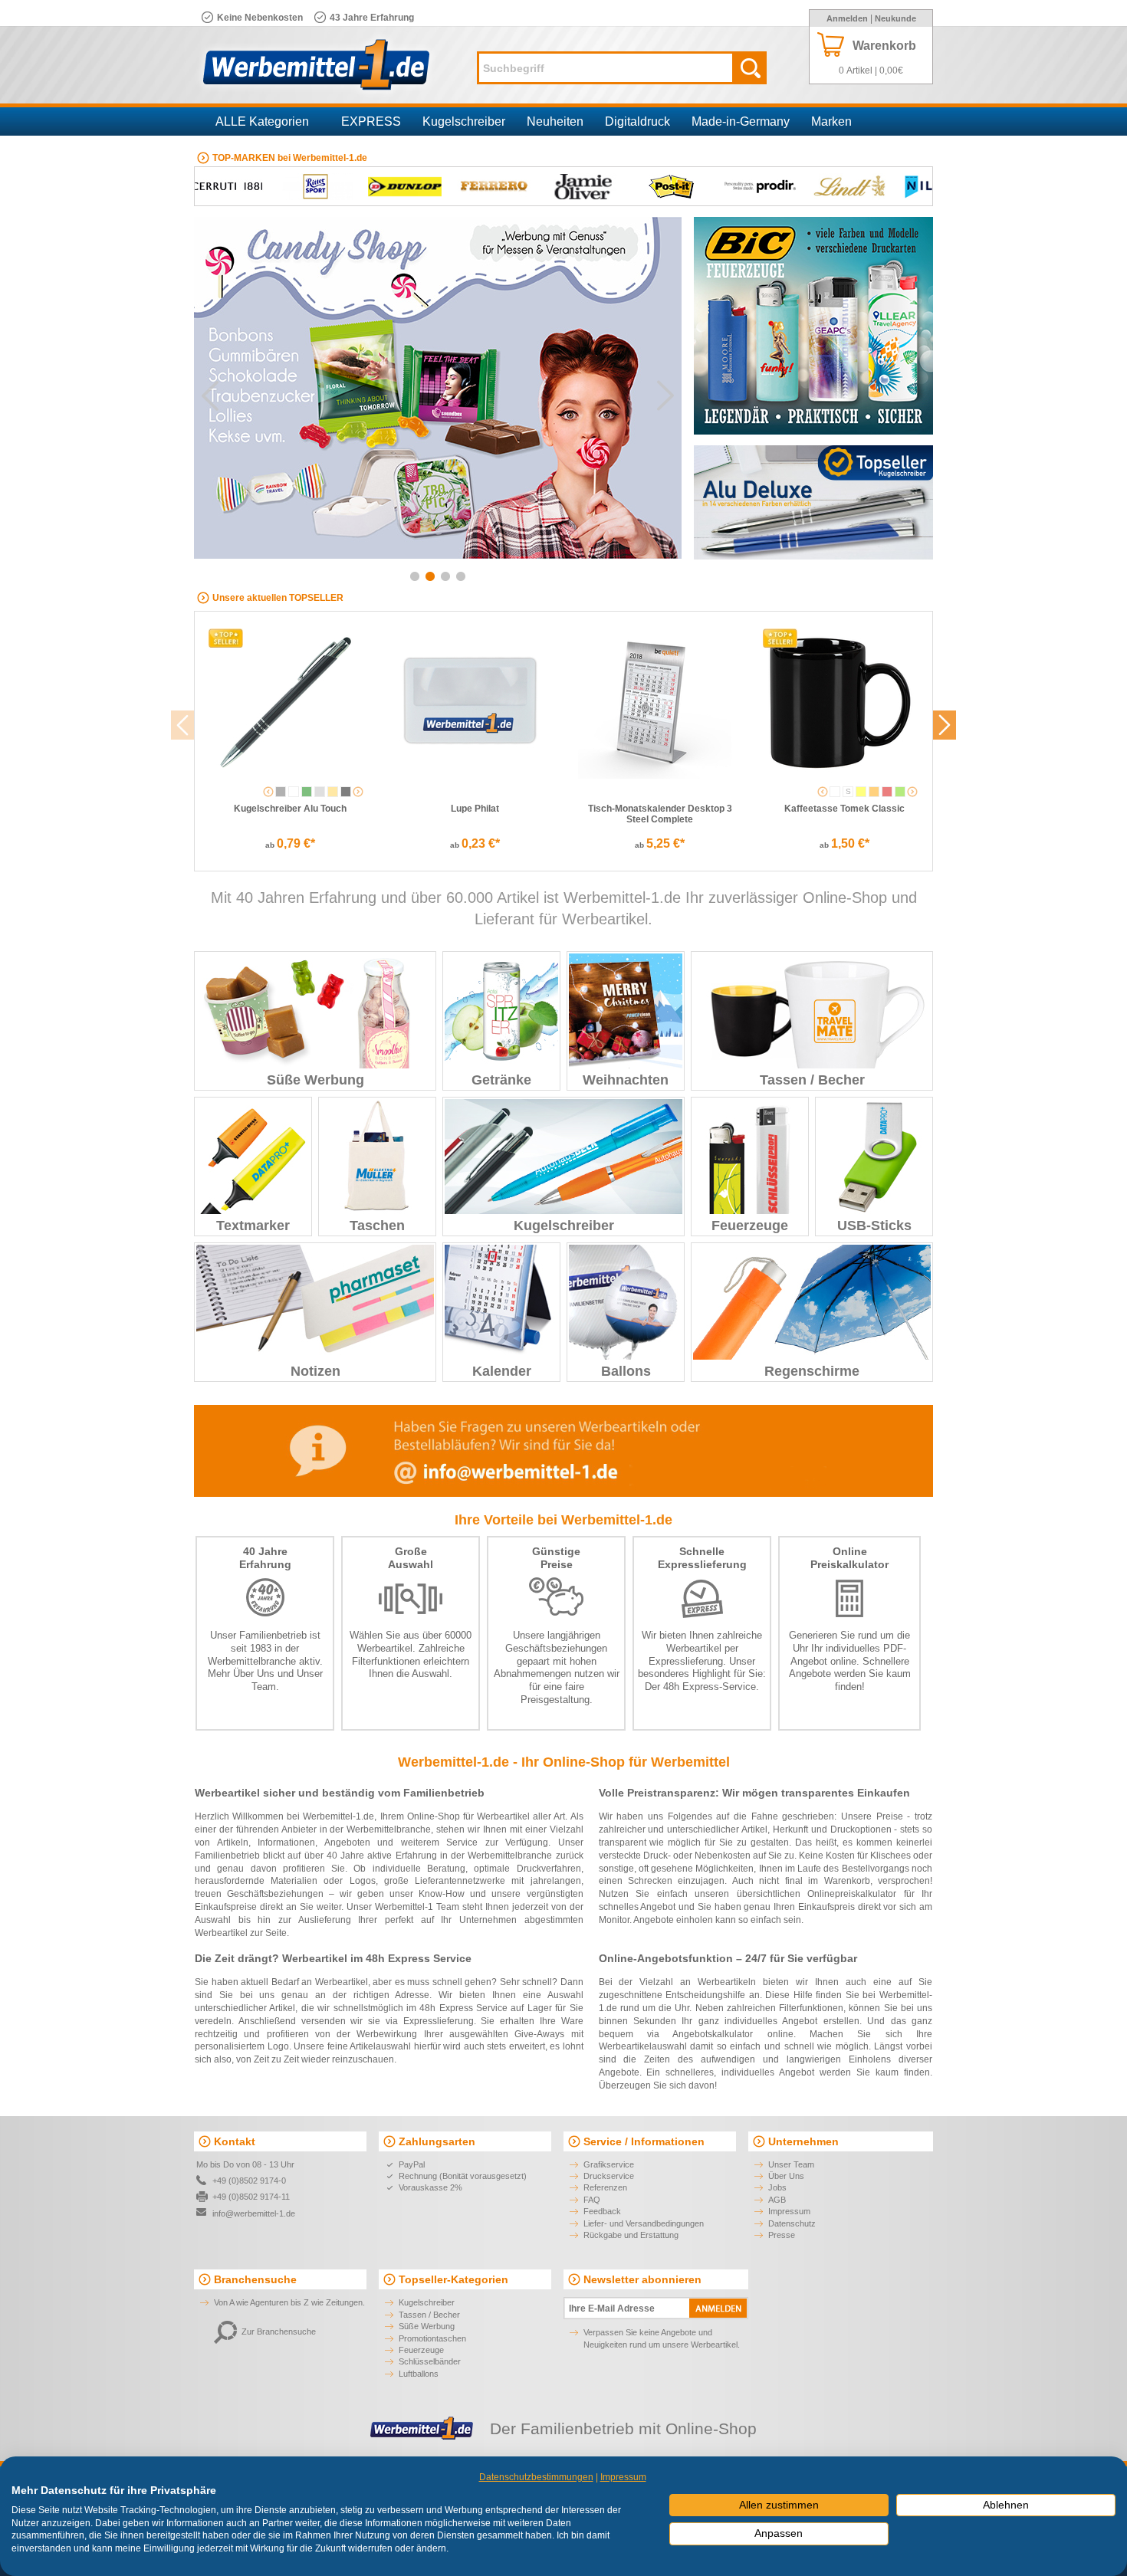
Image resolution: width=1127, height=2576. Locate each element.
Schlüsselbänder (430, 2361)
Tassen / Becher (812, 1080)
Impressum (789, 2211)
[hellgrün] (900, 792)
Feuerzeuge (750, 1226)
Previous (210, 395)
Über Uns (254, 1674)
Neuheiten (555, 121)
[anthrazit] (281, 792)
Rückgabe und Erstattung (631, 2235)
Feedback (602, 2211)
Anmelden (847, 18)
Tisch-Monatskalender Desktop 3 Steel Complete (660, 814)
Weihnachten (626, 1080)
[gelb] (861, 792)
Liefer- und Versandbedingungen (644, 2223)
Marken (831, 121)
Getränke (501, 1080)
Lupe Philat (475, 809)
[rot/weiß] (887, 792)
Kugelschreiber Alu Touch (290, 809)
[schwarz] (346, 792)
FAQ (592, 2200)
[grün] (307, 792)
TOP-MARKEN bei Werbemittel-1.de (290, 158)
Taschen (377, 1226)
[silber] (320, 792)
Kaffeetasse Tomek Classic (844, 809)
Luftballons (419, 2374)
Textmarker (253, 1226)
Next (665, 395)
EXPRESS (371, 121)
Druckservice (609, 2176)
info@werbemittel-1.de (254, 2213)
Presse (782, 2235)
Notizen (315, 1371)
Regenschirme (812, 1371)
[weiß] (294, 792)
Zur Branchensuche (279, 2332)
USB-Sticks (874, 1226)
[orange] (874, 792)
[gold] (333, 792)
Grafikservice (609, 2164)
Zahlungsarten (437, 2141)
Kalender (502, 1371)
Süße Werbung (315, 1080)
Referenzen (605, 2187)
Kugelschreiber (464, 121)
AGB (777, 2200)
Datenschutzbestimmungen (536, 2477)
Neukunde (895, 18)
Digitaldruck (637, 121)
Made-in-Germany (741, 121)
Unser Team (791, 2164)
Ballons (626, 1371)
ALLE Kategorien (262, 121)
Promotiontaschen (432, 2338)
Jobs (777, 2187)
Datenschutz (792, 2223)
